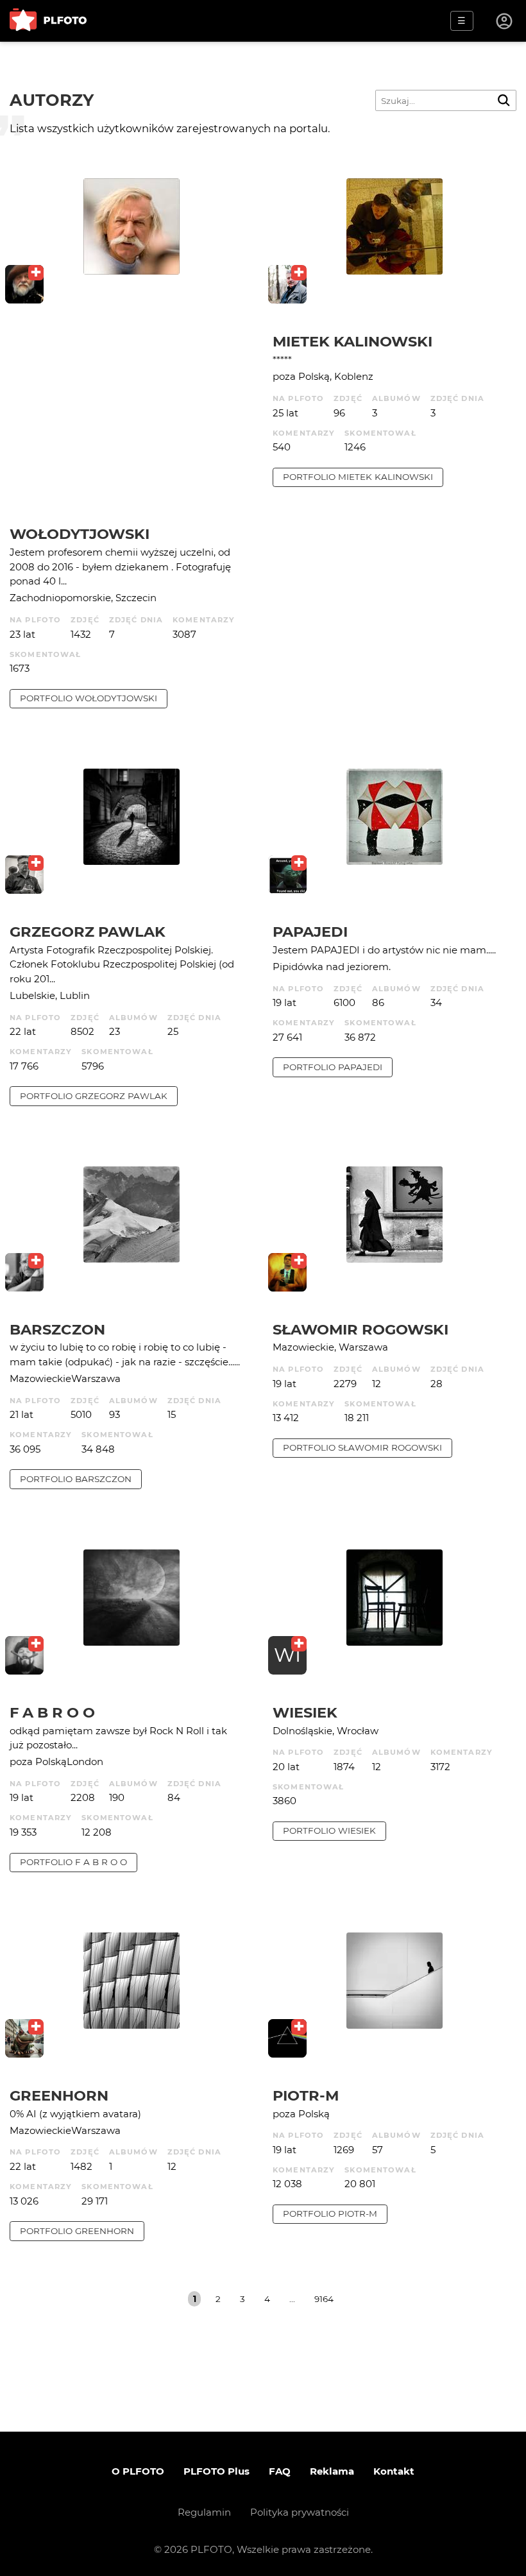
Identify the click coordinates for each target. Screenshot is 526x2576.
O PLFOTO (138, 2471)
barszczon (57, 1329)
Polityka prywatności (300, 2512)
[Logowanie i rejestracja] (505, 21)
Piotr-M (306, 2095)
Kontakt (394, 2471)
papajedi (310, 932)
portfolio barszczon (76, 1479)
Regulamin (204, 2512)
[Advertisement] (131, 429)
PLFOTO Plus (216, 2471)
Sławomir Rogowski (361, 1329)
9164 (324, 2299)
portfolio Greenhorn (77, 2231)
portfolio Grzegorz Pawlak (94, 1096)
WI (287, 1655)
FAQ (280, 2471)
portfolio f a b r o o (73, 1862)
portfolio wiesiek (329, 1830)
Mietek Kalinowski (352, 341)
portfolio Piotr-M (330, 2213)
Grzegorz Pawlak (88, 932)
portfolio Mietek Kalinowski (358, 477)
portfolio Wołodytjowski (89, 698)
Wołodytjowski (80, 534)
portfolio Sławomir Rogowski (362, 1447)
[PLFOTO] (48, 21)
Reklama (332, 2471)
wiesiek (305, 1712)
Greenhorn (59, 2095)
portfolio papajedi (333, 1067)
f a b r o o (52, 1712)
